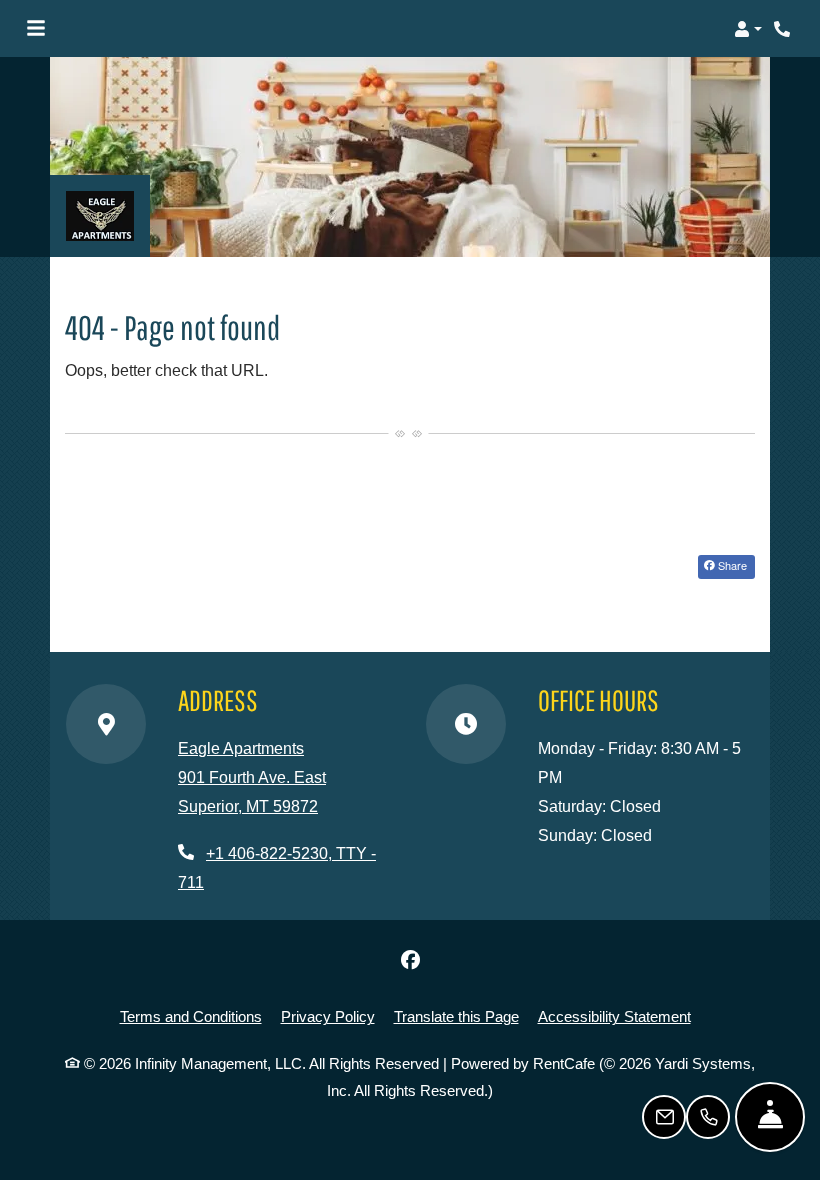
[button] (748, 29)
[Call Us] (708, 1117)
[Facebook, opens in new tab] (410, 960)
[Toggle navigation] (36, 29)
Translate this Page (456, 1016)
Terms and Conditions (191, 1016)
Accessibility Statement (614, 1016)
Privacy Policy (328, 1016)
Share (731, 565)
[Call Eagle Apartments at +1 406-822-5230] (784, 29)
